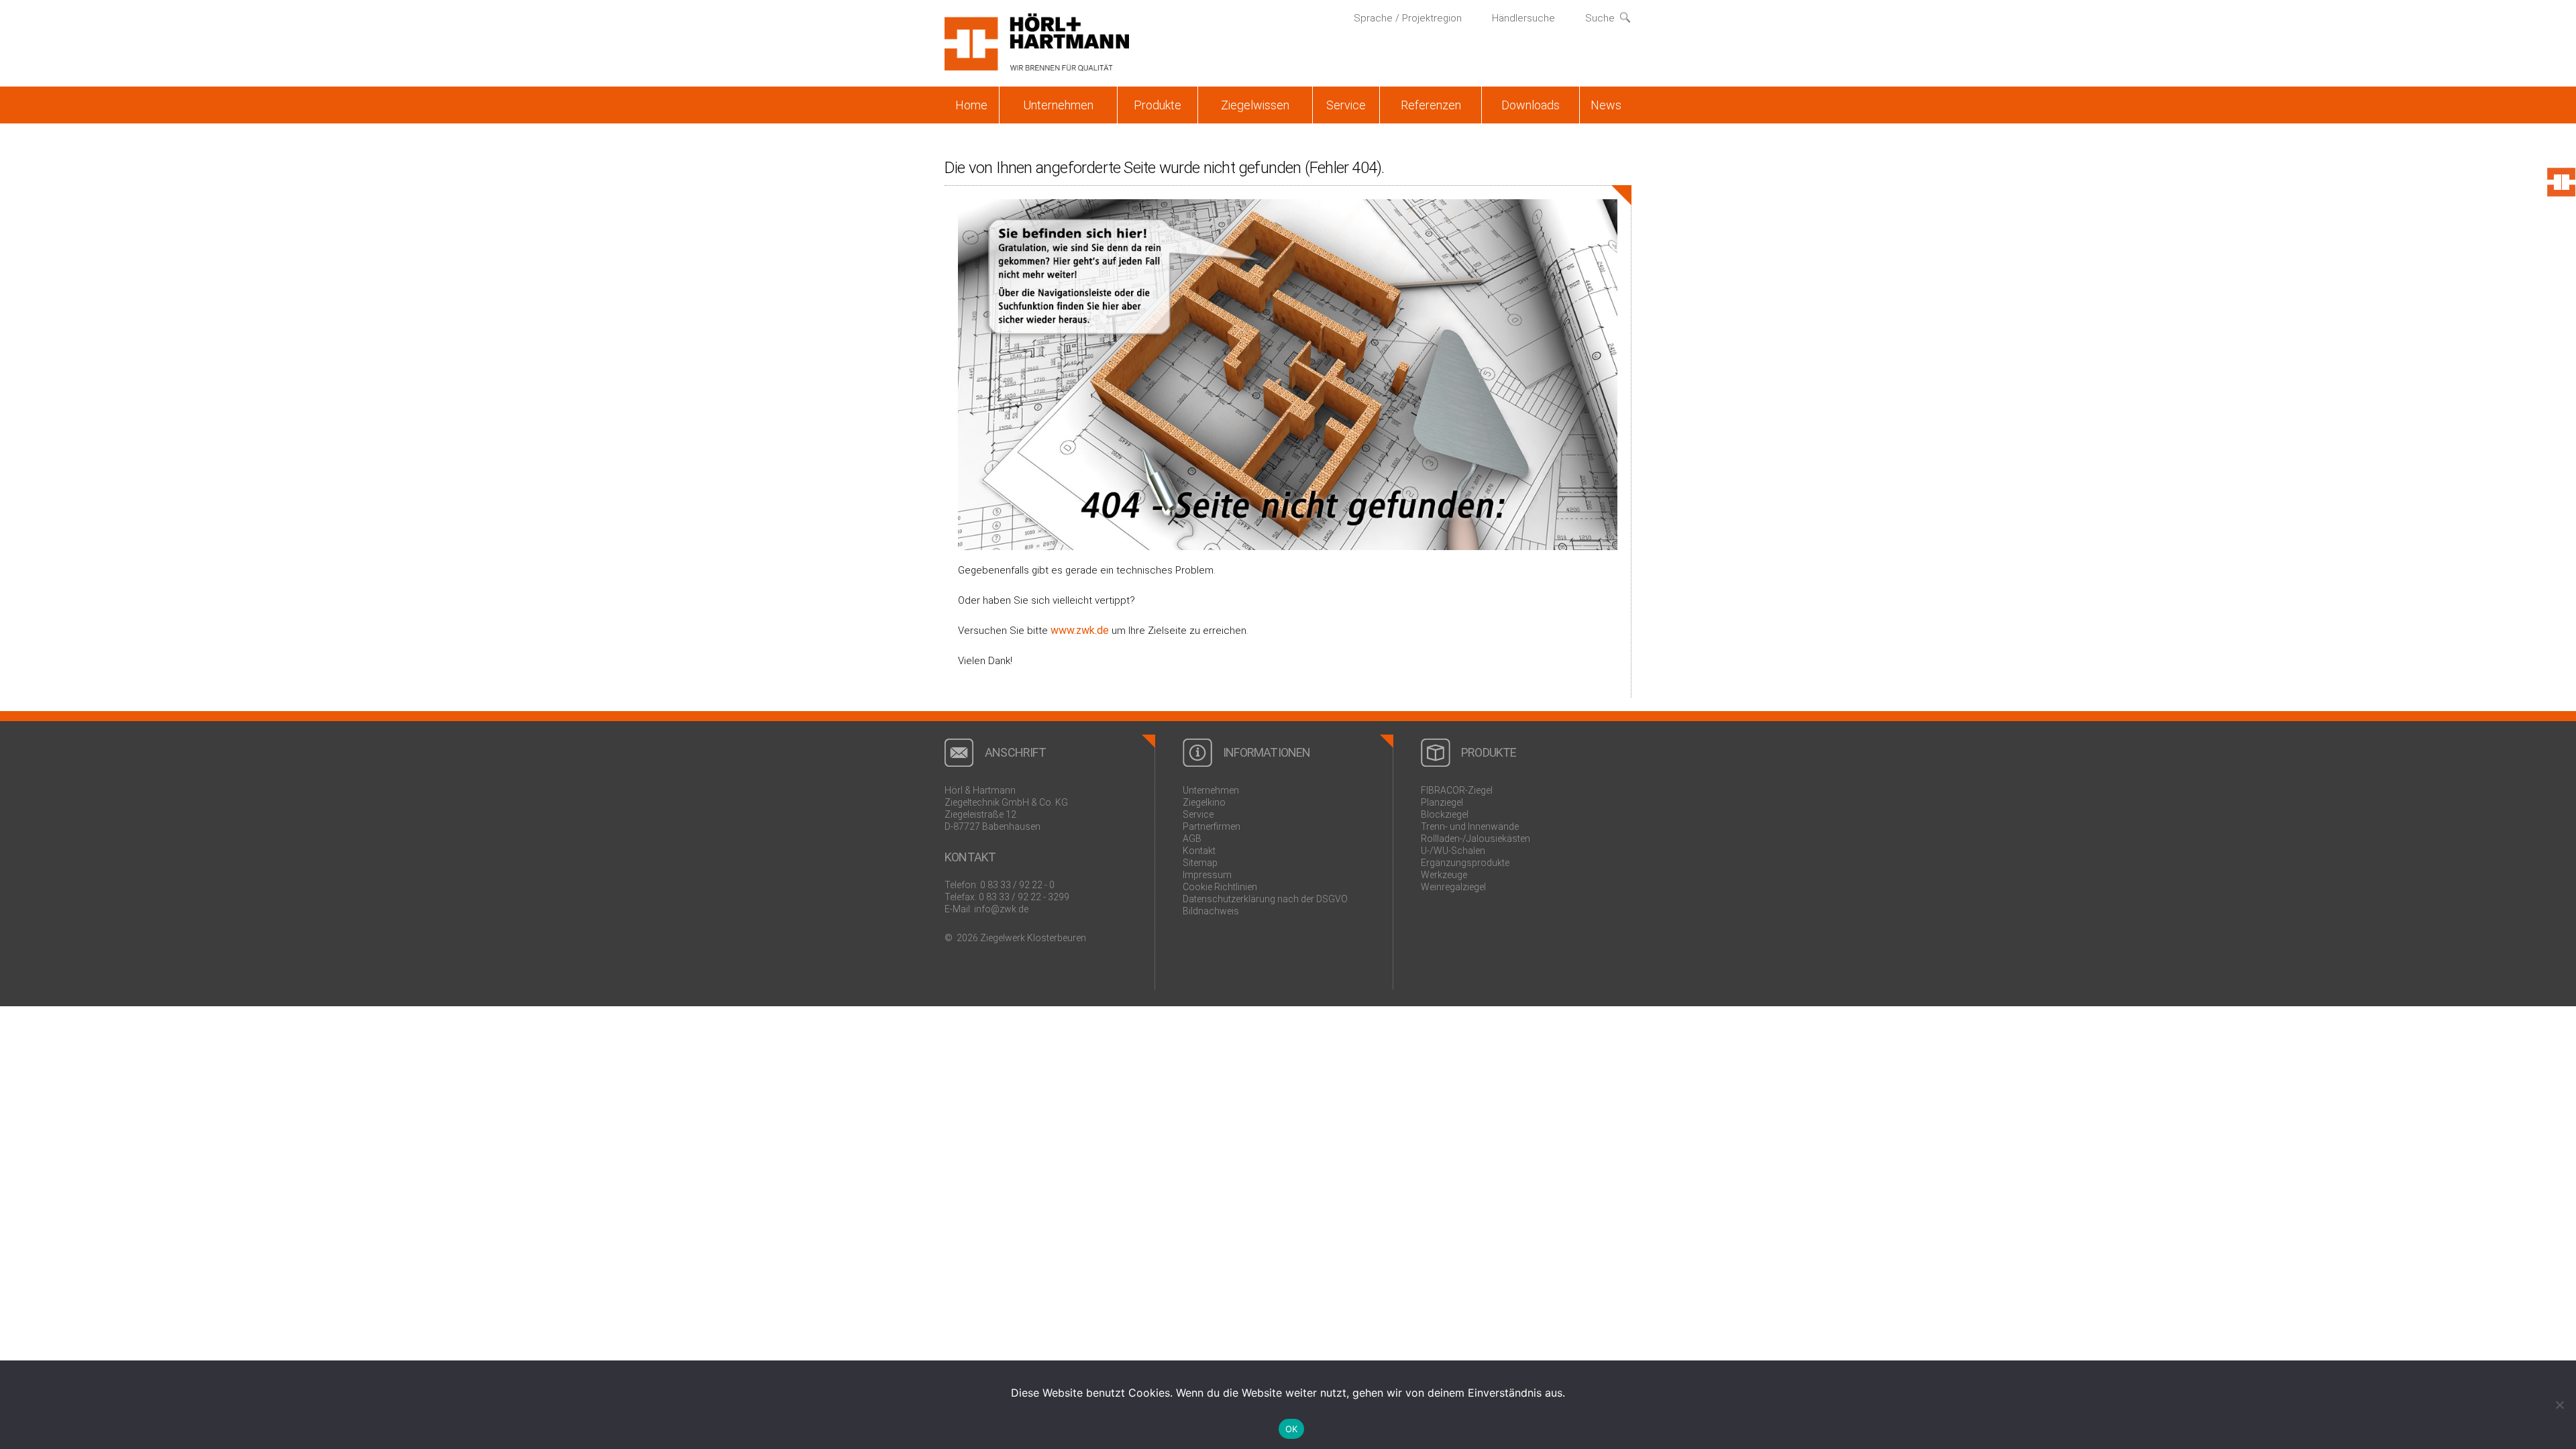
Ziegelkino (1204, 802)
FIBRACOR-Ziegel (1457, 790)
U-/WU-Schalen (1453, 851)
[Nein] (2559, 1405)
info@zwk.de (1001, 909)
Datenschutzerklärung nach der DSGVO (1265, 899)
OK (1292, 1429)
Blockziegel (1445, 814)
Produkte (1158, 105)
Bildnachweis (1211, 911)
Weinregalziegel (1453, 887)
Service (1346, 105)
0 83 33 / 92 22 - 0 (1017, 885)
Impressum (1207, 875)
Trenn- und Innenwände (1470, 826)
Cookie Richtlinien (1220, 887)
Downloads (1531, 105)
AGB (1192, 839)
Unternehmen (1058, 105)
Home (971, 105)
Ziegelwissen (1255, 105)
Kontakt (1199, 851)
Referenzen (1431, 105)
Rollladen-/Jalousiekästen (1475, 839)
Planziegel (1442, 802)
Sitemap (1200, 863)
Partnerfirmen (1212, 826)
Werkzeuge (1444, 875)
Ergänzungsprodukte (1465, 863)
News (1606, 105)
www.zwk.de (1080, 630)
